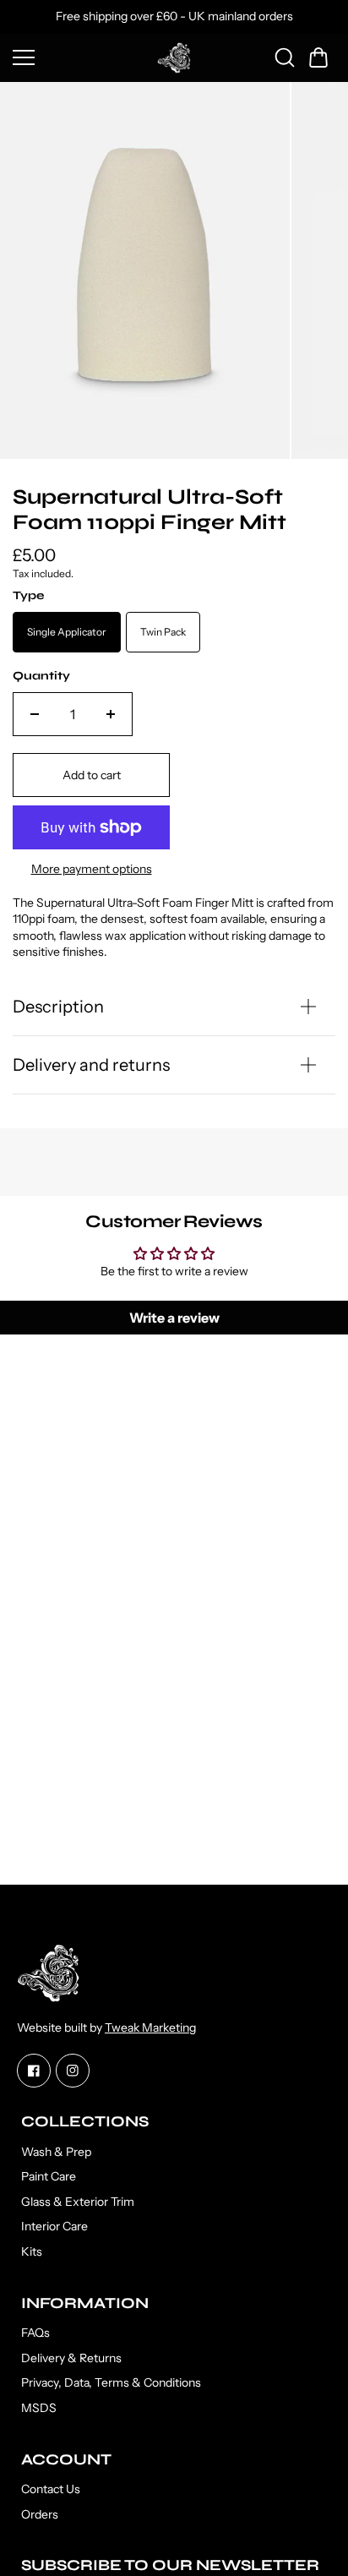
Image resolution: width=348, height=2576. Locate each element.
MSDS (39, 2408)
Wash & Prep (56, 2152)
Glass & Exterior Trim (78, 2202)
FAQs (35, 2333)
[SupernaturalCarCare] (174, 58)
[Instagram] (73, 2071)
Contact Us (51, 2489)
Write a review (174, 1318)
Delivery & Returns (71, 2358)
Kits (32, 2251)
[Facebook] (34, 2071)
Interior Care (54, 2226)
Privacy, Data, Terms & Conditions (111, 2382)
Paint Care (49, 2176)
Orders (40, 2514)
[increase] (111, 714)
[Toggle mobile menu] (81, 57)
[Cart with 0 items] (318, 57)
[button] (318, 57)
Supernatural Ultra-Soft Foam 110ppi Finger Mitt (150, 510)
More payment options (92, 869)
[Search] (285, 57)
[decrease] (35, 714)
